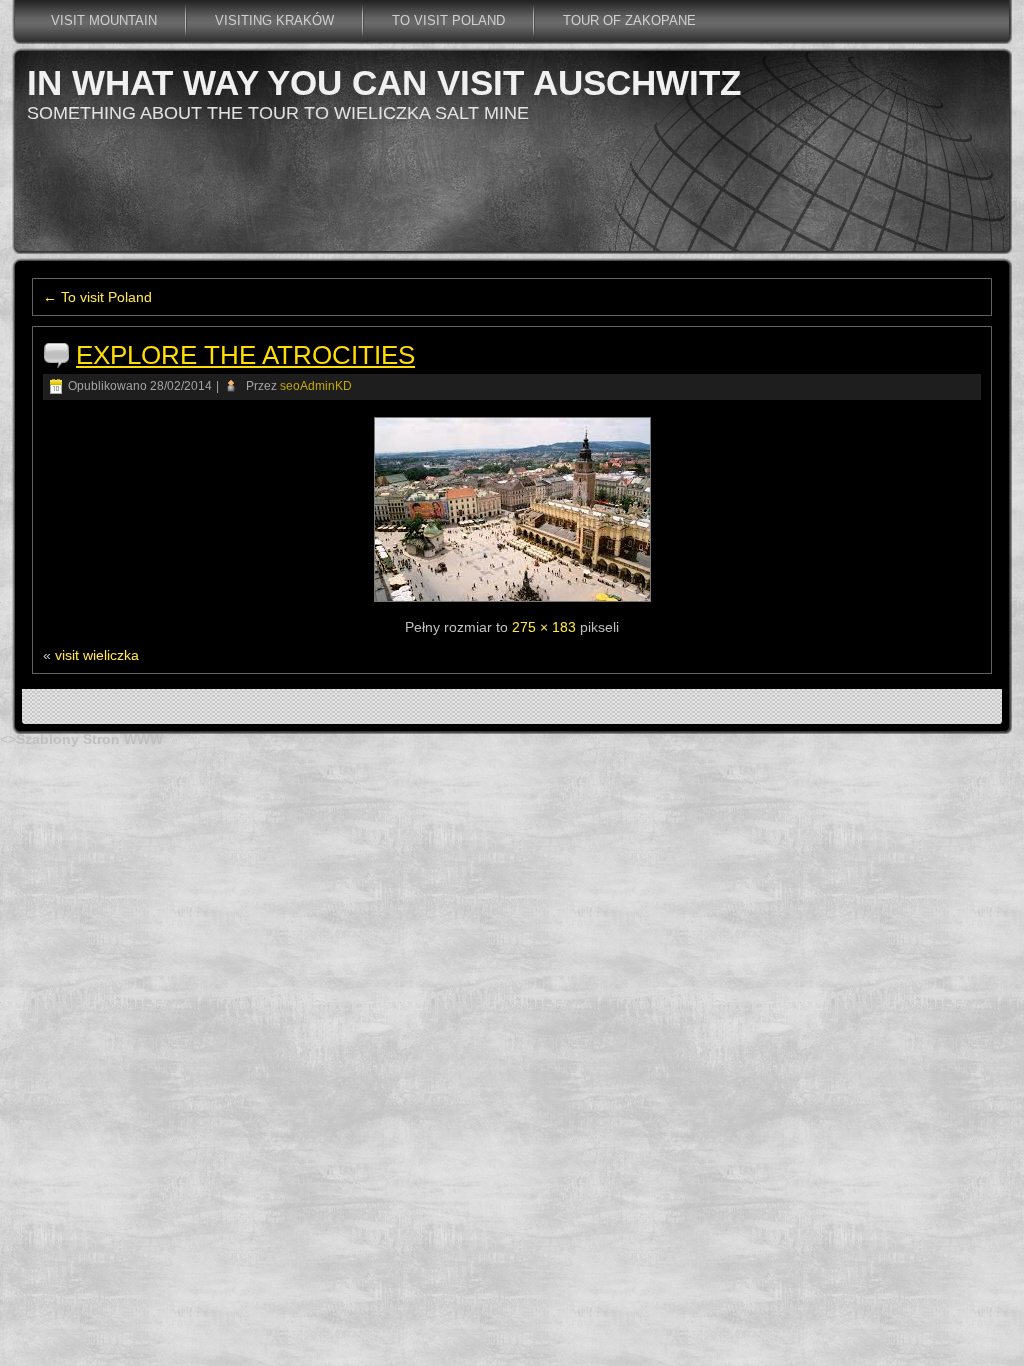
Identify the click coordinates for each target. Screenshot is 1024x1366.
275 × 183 (544, 627)
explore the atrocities (245, 355)
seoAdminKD (316, 386)
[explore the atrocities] (512, 602)
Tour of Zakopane (629, 20)
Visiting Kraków (274, 20)
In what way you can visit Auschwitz (384, 82)
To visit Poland (448, 20)
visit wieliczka (97, 655)
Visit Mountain (104, 20)
